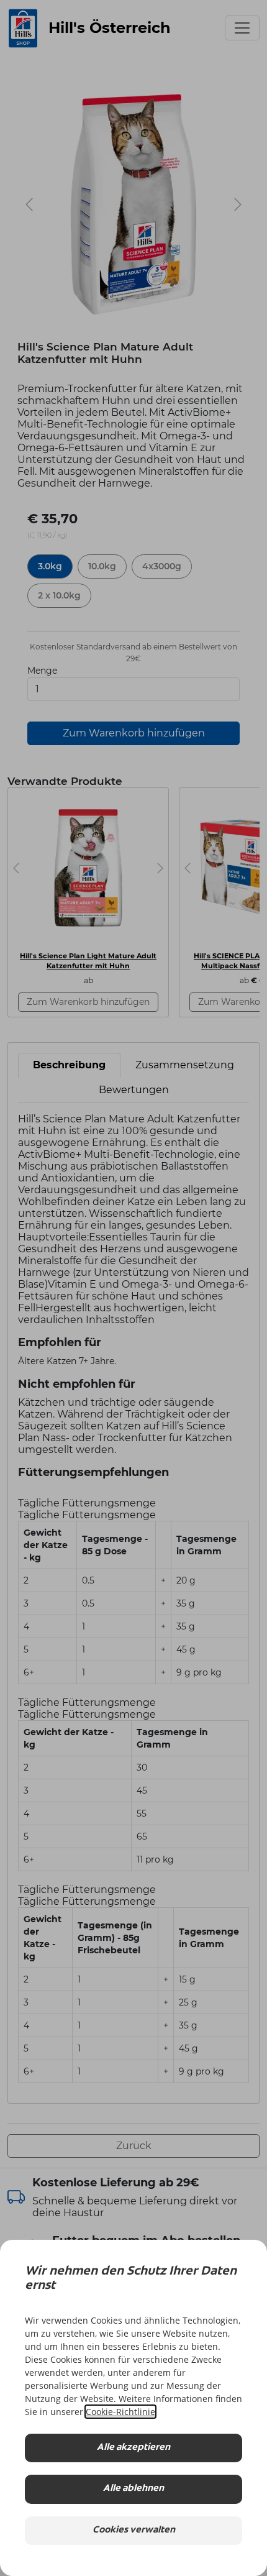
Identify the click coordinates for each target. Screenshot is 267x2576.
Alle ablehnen (133, 2489)
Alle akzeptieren (133, 2448)
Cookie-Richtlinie (120, 2412)
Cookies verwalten (134, 2530)
